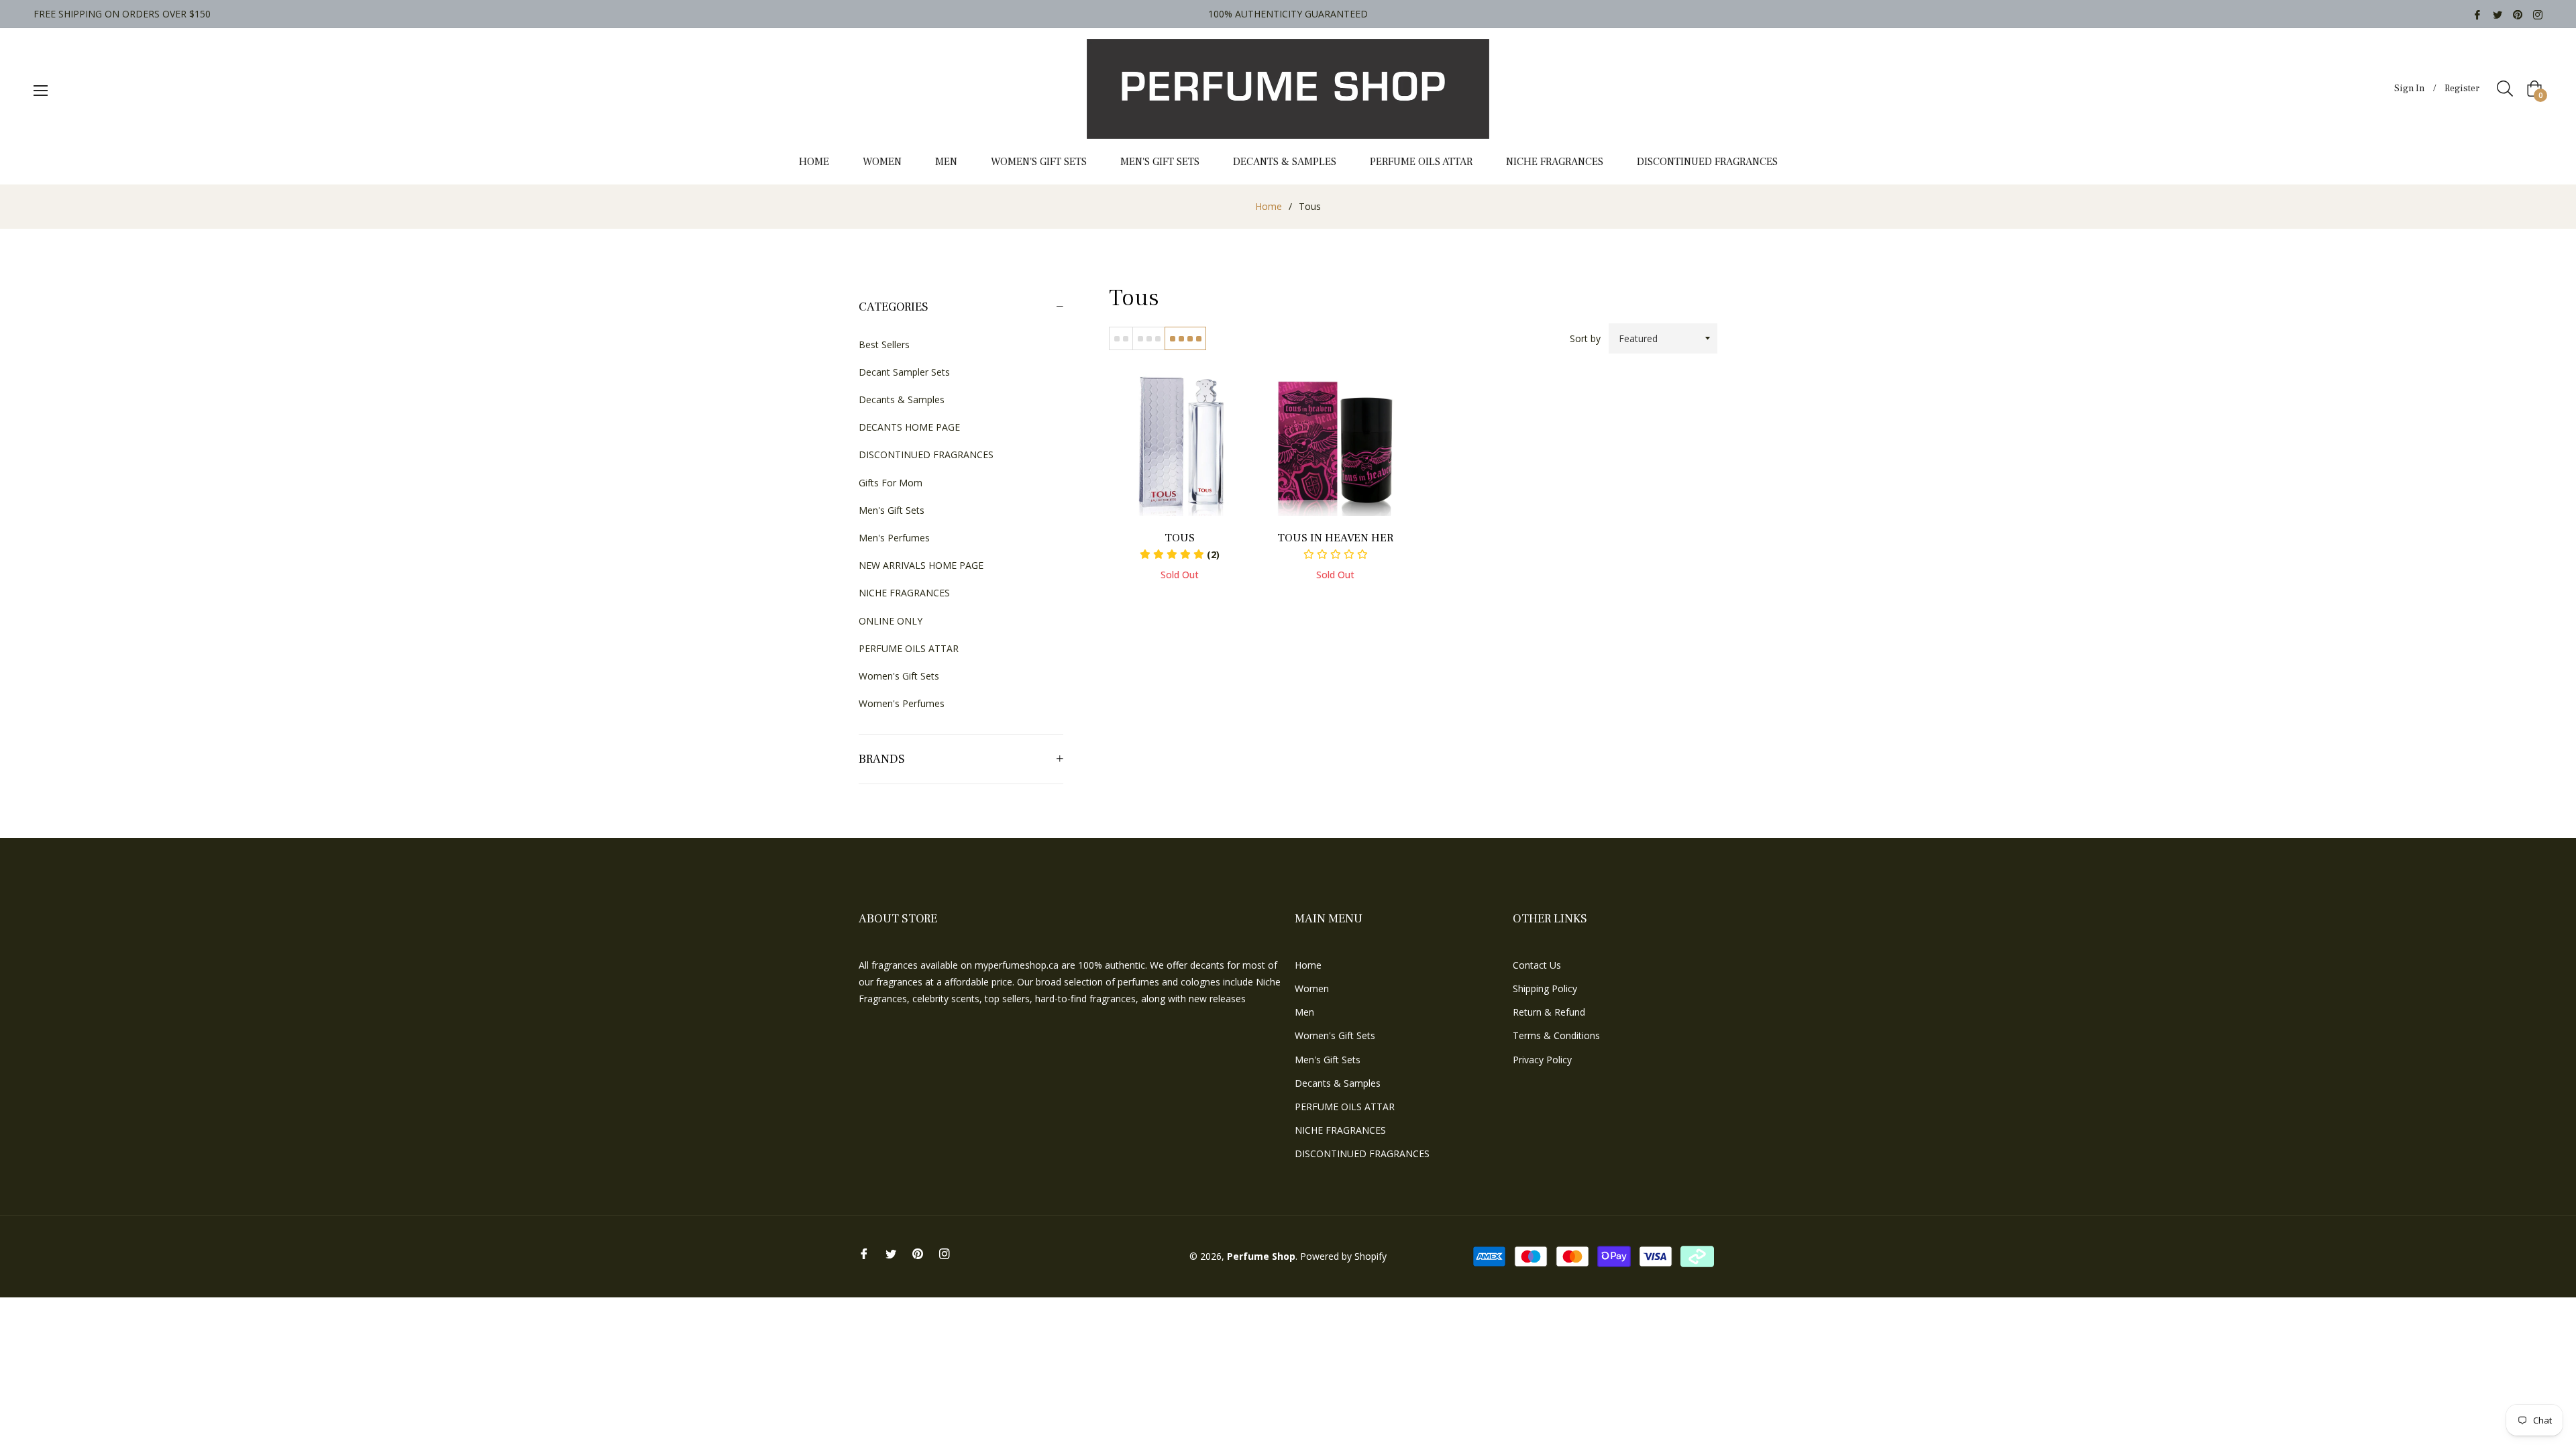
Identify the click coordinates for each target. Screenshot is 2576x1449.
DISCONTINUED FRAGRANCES (926, 454)
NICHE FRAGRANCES (904, 593)
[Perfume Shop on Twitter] (2498, 14)
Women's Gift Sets (899, 676)
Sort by (1585, 338)
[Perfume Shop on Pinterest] (2518, 14)
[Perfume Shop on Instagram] (2538, 14)
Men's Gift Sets (892, 510)
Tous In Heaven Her (1335, 538)
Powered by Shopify (1343, 1256)
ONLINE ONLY (891, 621)
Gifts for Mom (891, 483)
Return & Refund (1549, 1012)
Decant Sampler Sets (904, 372)
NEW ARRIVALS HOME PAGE (921, 565)
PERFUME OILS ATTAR (909, 648)
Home (1269, 206)
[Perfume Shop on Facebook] (2477, 14)
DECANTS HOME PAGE (909, 427)
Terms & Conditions (1556, 1035)
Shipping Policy (1545, 988)
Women (1312, 988)
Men (1304, 1012)
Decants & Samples (902, 399)
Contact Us (1537, 965)
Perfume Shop (1261, 1256)
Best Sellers (884, 344)
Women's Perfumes (902, 703)
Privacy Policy (1542, 1060)
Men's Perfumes (894, 538)
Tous (1180, 538)
